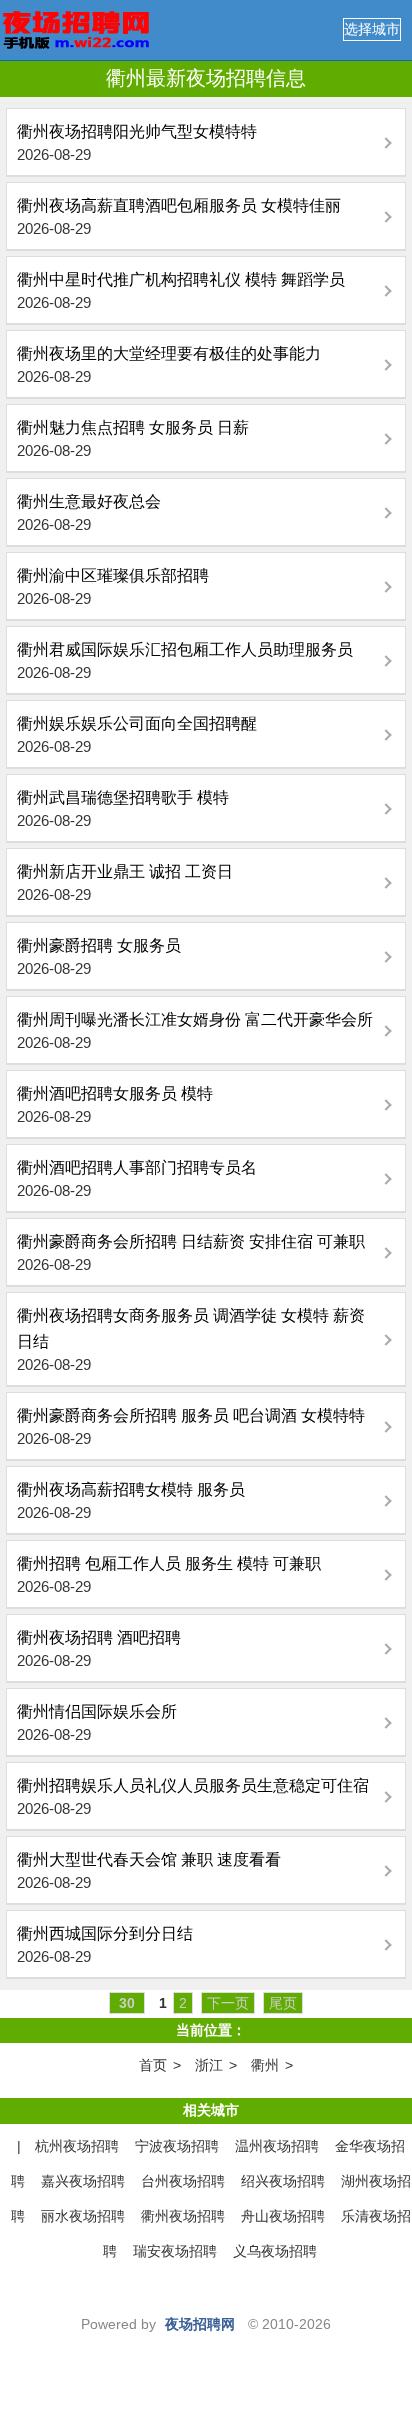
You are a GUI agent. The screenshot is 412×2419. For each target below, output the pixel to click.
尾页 (283, 2003)
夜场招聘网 (200, 2324)
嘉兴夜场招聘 (83, 2181)
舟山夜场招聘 (283, 2216)
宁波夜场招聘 (177, 2146)
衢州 (265, 2065)
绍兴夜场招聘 (283, 2181)
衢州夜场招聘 (183, 2216)
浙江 (209, 2065)
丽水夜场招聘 (83, 2216)
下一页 (228, 2003)
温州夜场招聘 (277, 2146)
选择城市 (372, 29)
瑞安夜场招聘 (175, 2251)
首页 (153, 2065)
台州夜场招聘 (183, 2181)
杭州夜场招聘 (77, 2146)
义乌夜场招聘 (275, 2251)
